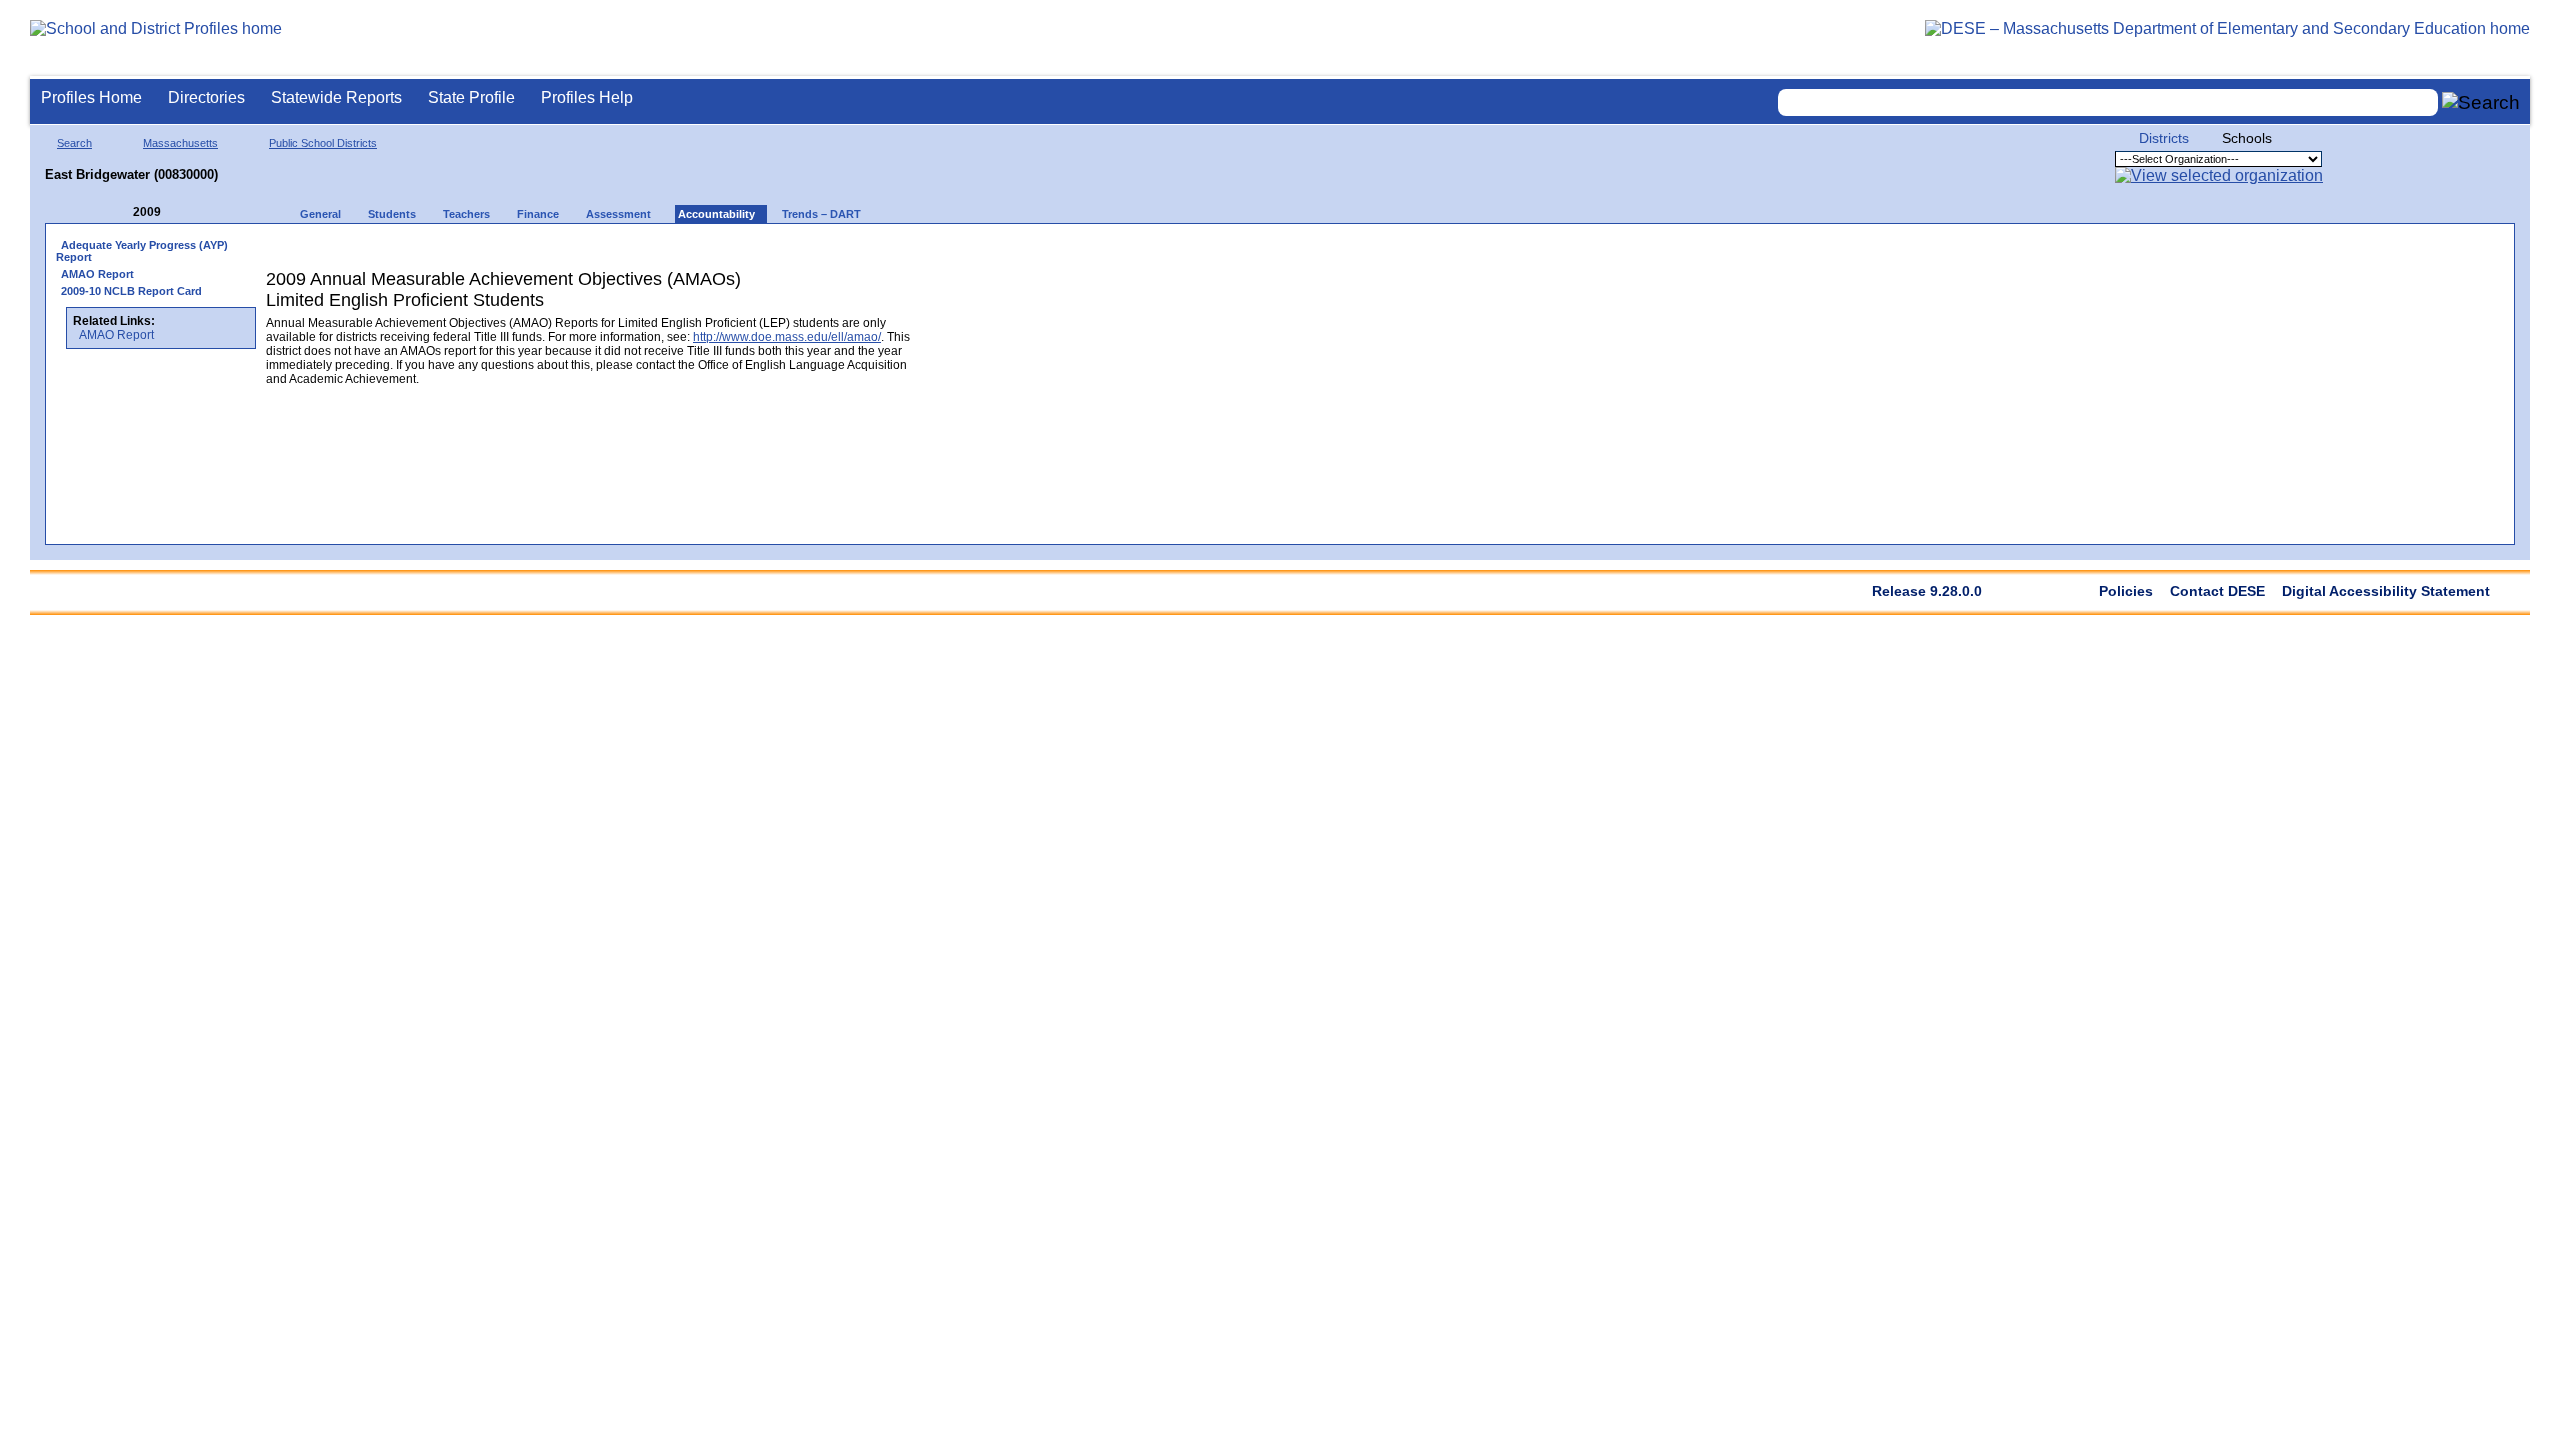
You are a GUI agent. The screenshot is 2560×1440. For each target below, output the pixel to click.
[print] (790, 251)
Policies (2126, 591)
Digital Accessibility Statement (2386, 591)
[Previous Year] (119, 212)
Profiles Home (91, 97)
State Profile (471, 97)
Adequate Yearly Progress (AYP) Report (142, 251)
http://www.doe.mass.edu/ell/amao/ (787, 337)
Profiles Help (587, 97)
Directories (206, 97)
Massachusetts (180, 143)
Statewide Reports (336, 97)
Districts (2164, 138)
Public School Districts (323, 143)
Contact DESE (2217, 591)
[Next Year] (188, 212)
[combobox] (2108, 102)
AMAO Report (97, 274)
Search (74, 143)
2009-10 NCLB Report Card (131, 291)
